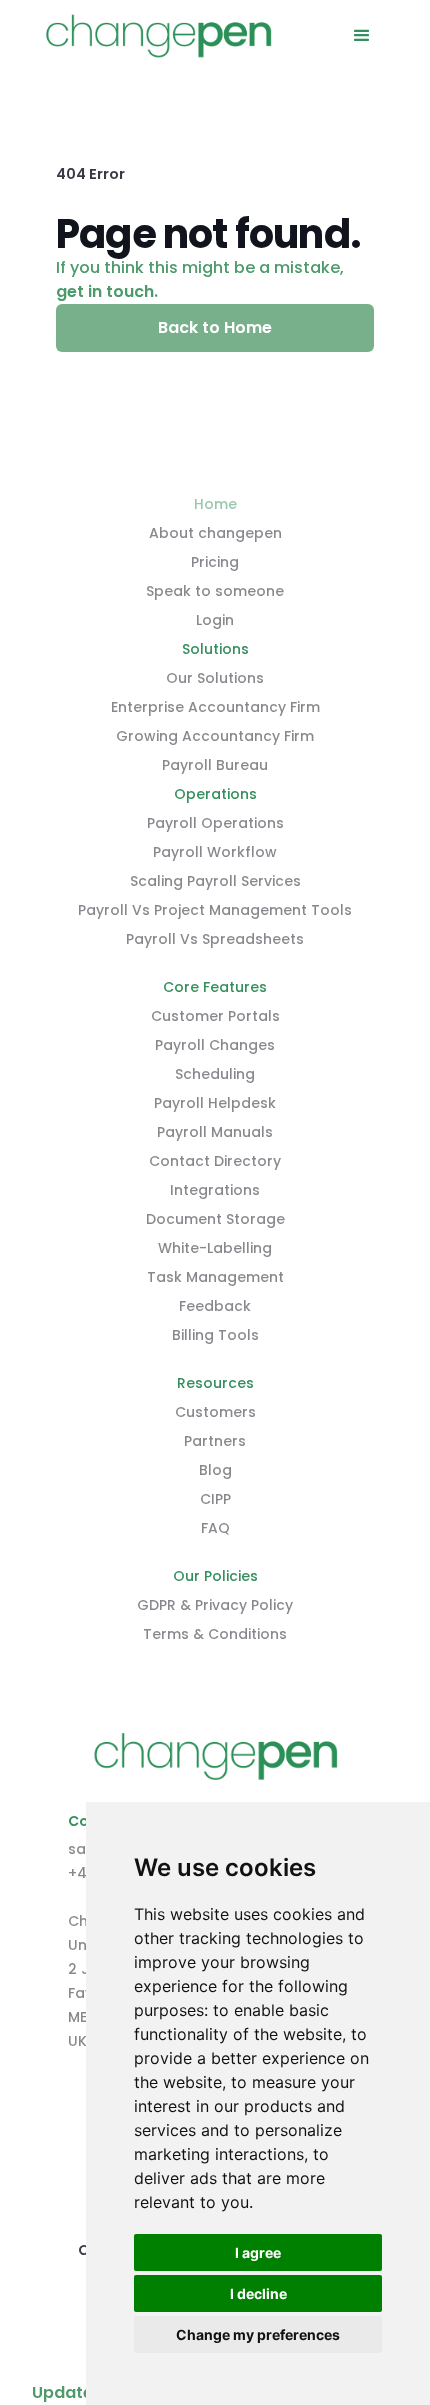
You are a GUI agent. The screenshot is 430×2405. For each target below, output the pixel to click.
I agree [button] (258, 2252)
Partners (215, 1441)
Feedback (215, 1306)
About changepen (215, 533)
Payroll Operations (215, 823)
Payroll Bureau (215, 765)
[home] (158, 36)
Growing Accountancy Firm (215, 736)
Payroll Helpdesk (215, 1103)
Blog (215, 1470)
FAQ (215, 1528)
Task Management (215, 1277)
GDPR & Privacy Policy (215, 1605)
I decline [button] (258, 2293)
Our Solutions (215, 678)
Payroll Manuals (215, 1132)
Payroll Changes (215, 1045)
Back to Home (215, 327)
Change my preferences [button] (258, 2334)
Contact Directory (215, 1161)
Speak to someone (215, 591)
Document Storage (215, 1219)
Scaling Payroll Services (215, 881)
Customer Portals (215, 1016)
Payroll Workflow (215, 852)
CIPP (215, 1499)
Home (215, 504)
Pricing (215, 562)
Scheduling (215, 1074)
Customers (215, 1412)
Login (215, 620)
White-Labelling (215, 1248)
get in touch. (107, 291)
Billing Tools (215, 1335)
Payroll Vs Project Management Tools (215, 910)
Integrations (215, 1190)
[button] (362, 36)
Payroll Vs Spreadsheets (215, 939)
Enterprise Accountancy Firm (215, 707)
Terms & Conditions (215, 1634)
